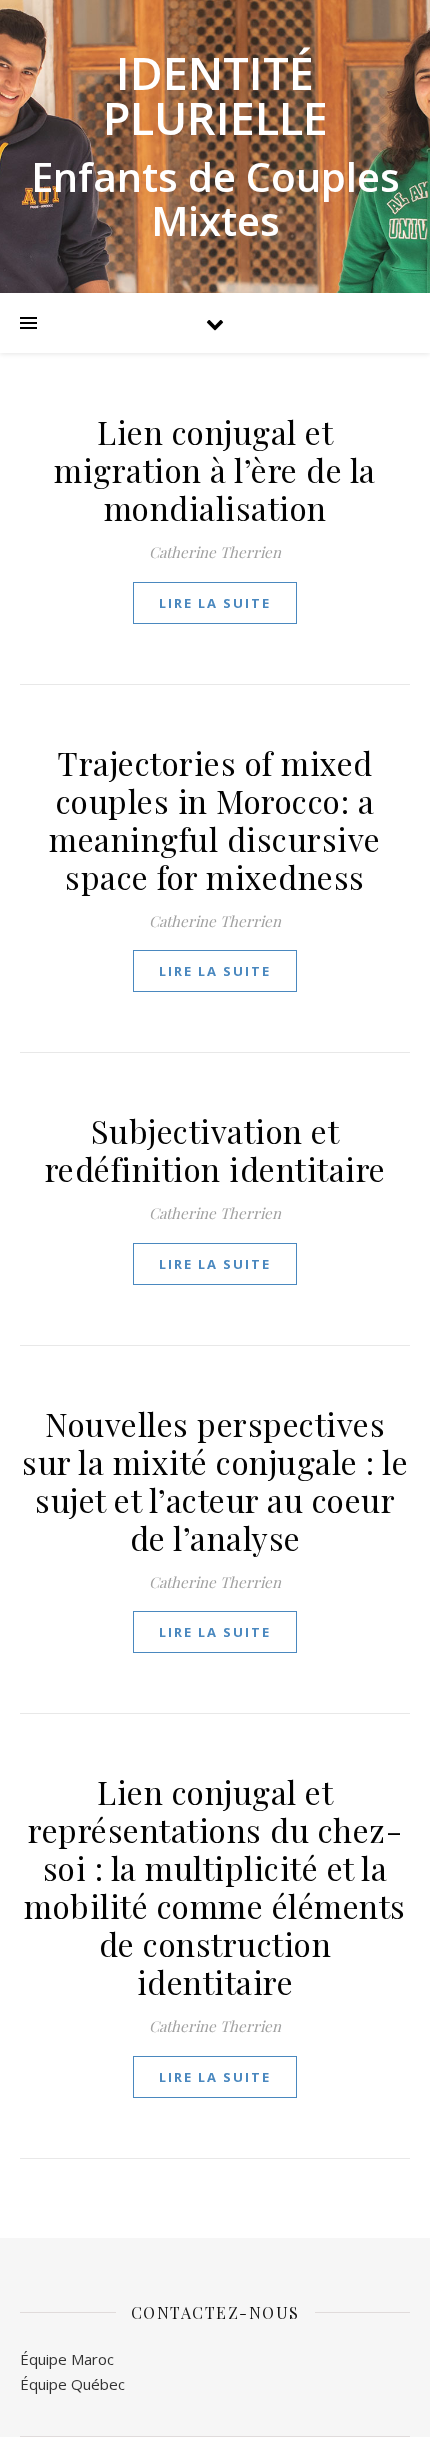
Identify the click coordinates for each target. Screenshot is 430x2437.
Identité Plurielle (215, 95)
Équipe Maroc (67, 2359)
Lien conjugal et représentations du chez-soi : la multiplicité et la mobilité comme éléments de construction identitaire (215, 1886)
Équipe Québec (72, 2384)
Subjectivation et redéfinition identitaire (215, 1149)
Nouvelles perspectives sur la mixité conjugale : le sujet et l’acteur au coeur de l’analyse (215, 1480)
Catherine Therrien (215, 552)
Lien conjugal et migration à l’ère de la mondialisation (215, 469)
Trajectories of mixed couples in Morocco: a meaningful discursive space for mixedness (215, 819)
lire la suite (215, 603)
